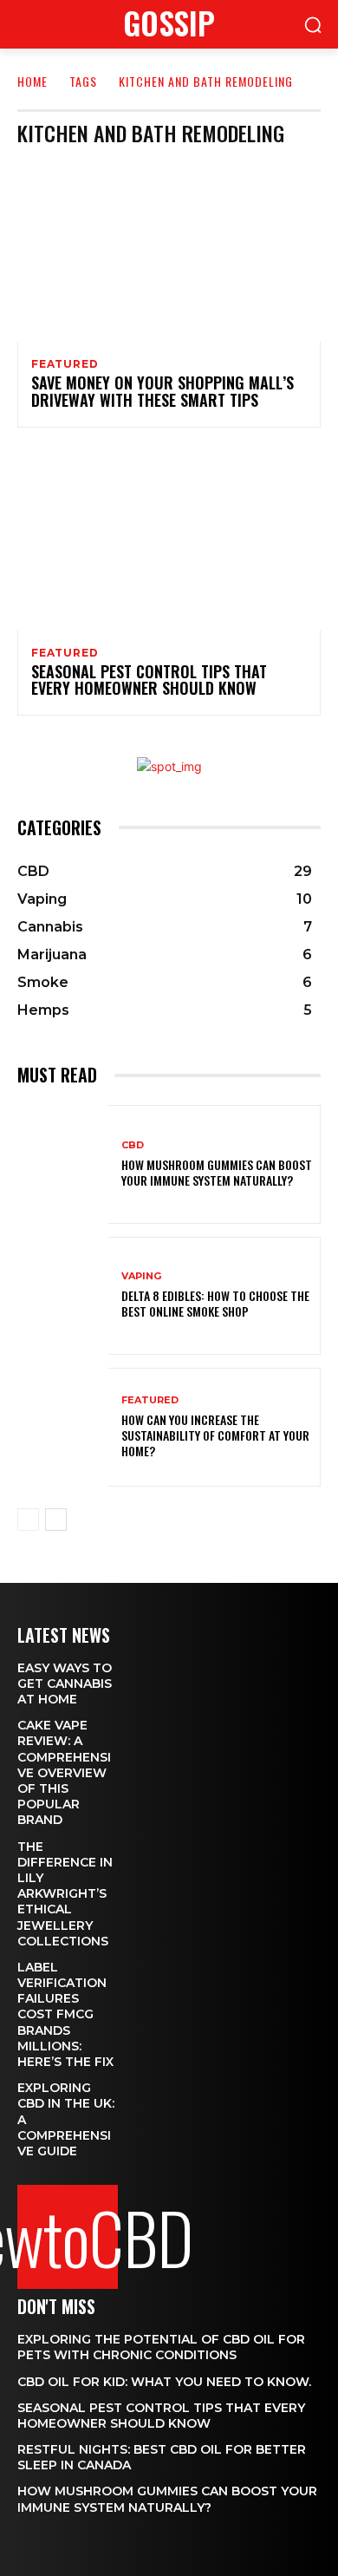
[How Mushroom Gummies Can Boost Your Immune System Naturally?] (63, 1164)
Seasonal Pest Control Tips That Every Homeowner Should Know (149, 680)
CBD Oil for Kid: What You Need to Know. (164, 2382)
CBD (133, 1145)
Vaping (141, 1276)
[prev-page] (28, 1520)
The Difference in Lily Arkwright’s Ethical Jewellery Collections (65, 1894)
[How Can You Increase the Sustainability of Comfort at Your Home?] (63, 1427)
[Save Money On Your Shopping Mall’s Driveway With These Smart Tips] (169, 251)
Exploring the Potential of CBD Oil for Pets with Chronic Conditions (161, 2347)
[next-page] (56, 1520)
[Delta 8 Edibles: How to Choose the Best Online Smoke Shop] (63, 1296)
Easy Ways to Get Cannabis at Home (65, 1684)
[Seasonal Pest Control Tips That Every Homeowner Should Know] (169, 539)
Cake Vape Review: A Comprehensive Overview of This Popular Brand (64, 1772)
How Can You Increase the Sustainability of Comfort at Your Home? (215, 1435)
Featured (65, 364)
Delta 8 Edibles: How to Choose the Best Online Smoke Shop (215, 1303)
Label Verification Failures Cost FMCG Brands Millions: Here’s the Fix (65, 2014)
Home (32, 81)
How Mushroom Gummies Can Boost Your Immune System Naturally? (217, 1172)
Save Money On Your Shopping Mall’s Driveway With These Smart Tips (162, 391)
